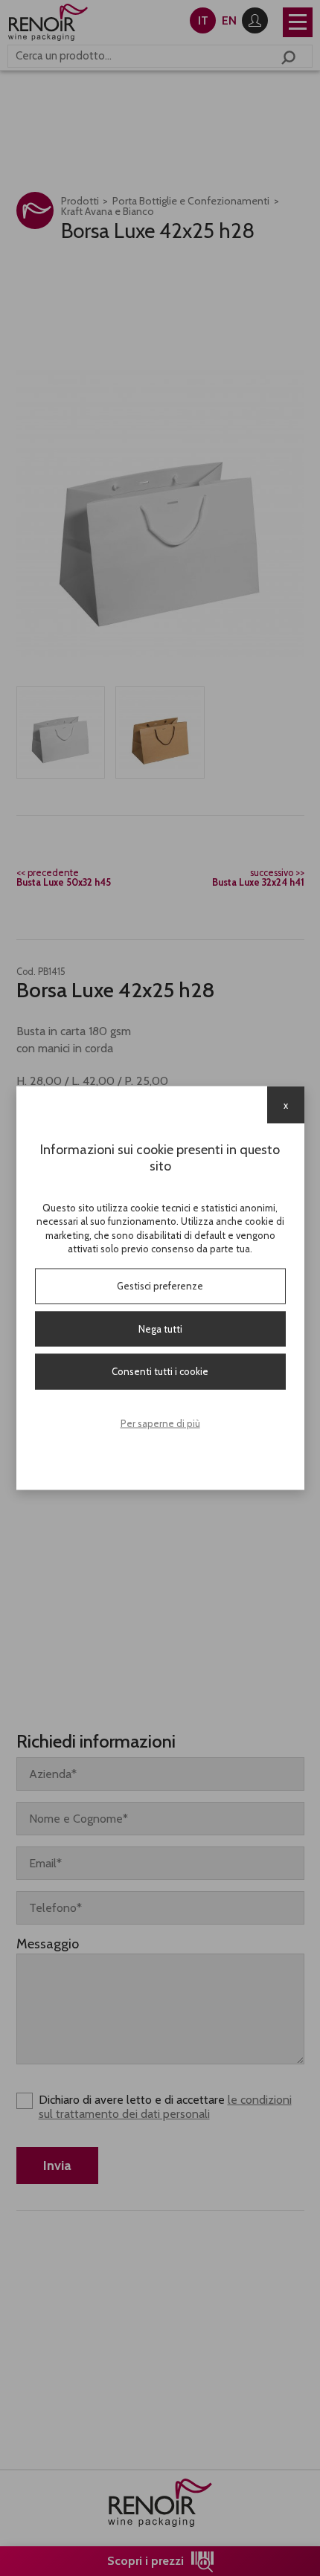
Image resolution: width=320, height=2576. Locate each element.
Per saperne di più (160, 1423)
